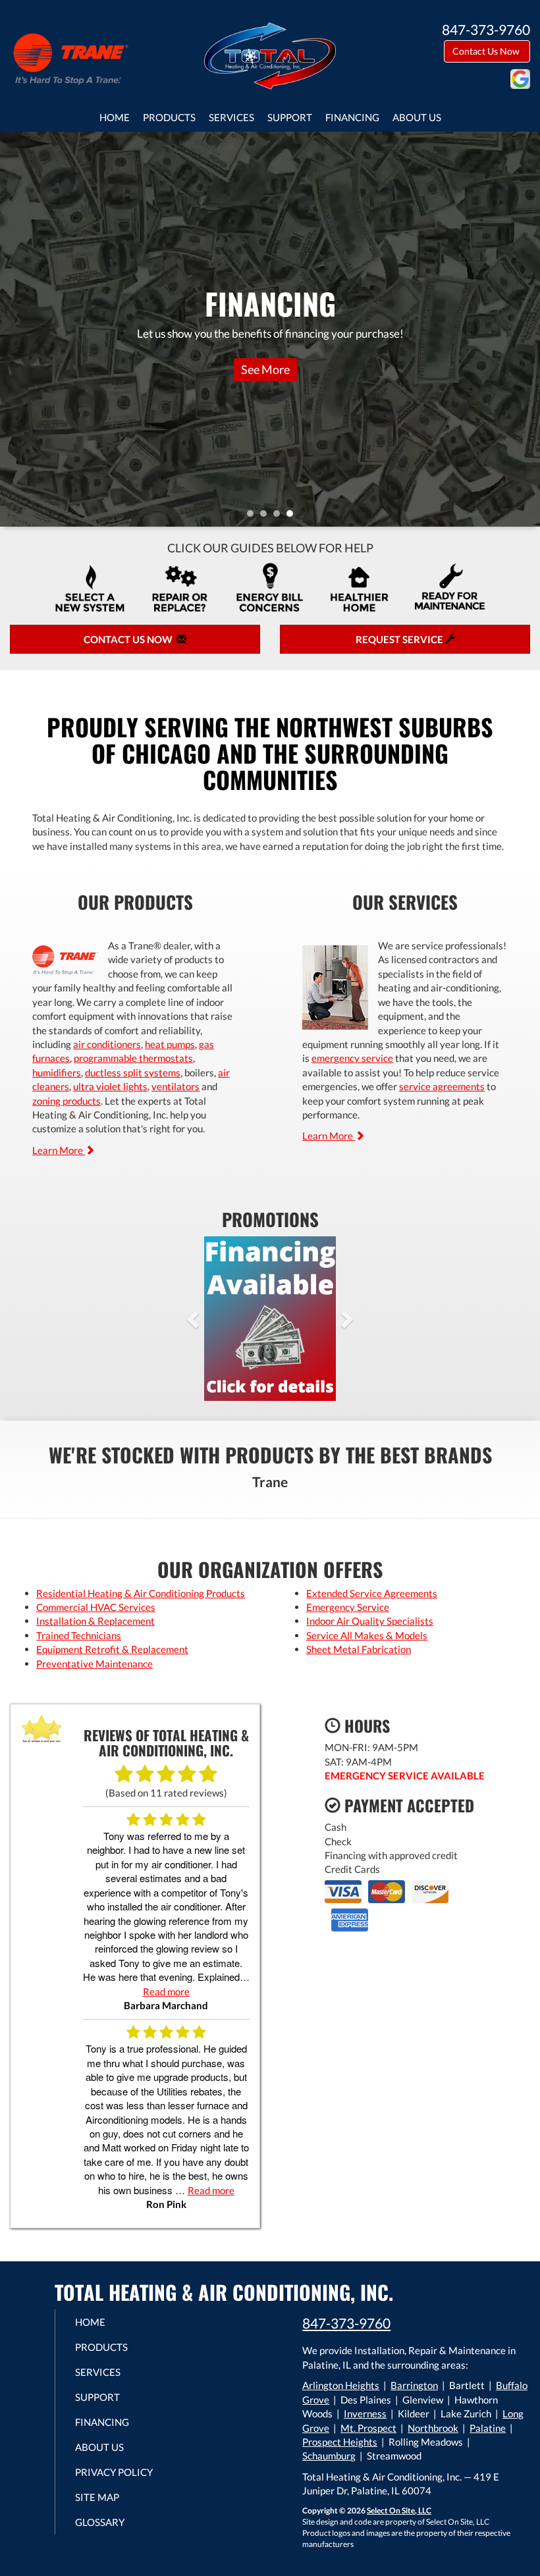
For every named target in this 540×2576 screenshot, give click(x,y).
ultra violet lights (110, 1086)
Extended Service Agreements (372, 1593)
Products (169, 117)
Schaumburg (329, 2456)
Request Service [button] (400, 639)
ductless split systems (133, 1072)
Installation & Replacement (95, 1621)
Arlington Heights (341, 2385)
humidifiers (57, 1072)
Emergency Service (348, 1607)
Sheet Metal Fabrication (359, 1649)
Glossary (100, 2522)
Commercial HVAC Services (96, 1607)
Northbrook (433, 2428)
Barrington (414, 2385)
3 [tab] (280, 517)
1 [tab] (254, 517)
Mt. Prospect (368, 2428)
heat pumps (170, 1044)
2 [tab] (267, 517)
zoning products (67, 1101)
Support (290, 117)
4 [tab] (293, 517)
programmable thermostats (133, 1058)
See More (265, 369)
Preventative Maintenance (94, 1664)
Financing (352, 117)
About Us (417, 117)
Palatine (488, 2428)
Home (115, 117)
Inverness (365, 2413)
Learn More (59, 1150)
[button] (214, 1319)
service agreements (442, 1086)
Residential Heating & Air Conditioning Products (141, 1593)
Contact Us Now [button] (487, 51)
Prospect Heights (340, 2442)
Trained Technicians (79, 1635)
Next (525, 329)
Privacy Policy (114, 2472)
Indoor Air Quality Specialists (370, 1621)
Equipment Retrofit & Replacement (112, 1649)
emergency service (352, 1058)
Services (231, 117)
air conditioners (107, 1044)
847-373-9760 (346, 2323)
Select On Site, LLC (399, 2510)
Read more (166, 1991)
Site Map (97, 2497)
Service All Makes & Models (367, 1635)
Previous (12, 329)
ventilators (175, 1086)
